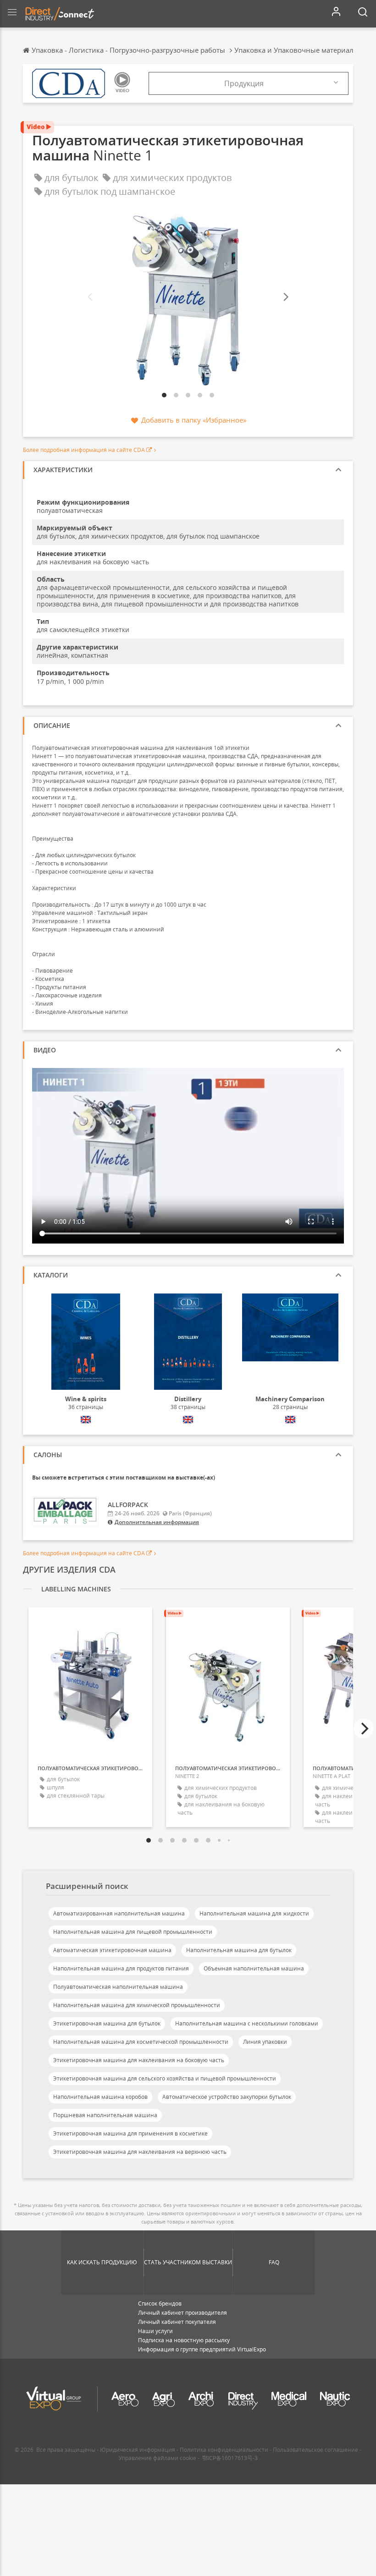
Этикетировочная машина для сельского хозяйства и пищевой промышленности (165, 2078)
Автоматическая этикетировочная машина (112, 1950)
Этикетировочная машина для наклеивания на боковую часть (139, 2060)
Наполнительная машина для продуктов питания (121, 1968)
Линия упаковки (265, 2042)
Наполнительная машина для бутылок (239, 1950)
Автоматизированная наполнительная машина (119, 1913)
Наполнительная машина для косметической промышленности (141, 2042)
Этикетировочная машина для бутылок (107, 2023)
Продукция (244, 83)
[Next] (285, 297)
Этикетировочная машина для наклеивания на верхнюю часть (140, 2152)
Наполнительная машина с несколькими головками (247, 2023)
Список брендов (160, 2304)
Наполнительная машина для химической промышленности (137, 2005)
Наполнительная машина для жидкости (254, 1913)
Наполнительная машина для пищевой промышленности (133, 1932)
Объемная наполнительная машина (254, 1968)
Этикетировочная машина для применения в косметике (130, 2133)
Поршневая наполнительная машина (105, 2115)
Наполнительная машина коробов (100, 2097)
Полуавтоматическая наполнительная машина (118, 1987)
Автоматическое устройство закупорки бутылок (227, 2097)
